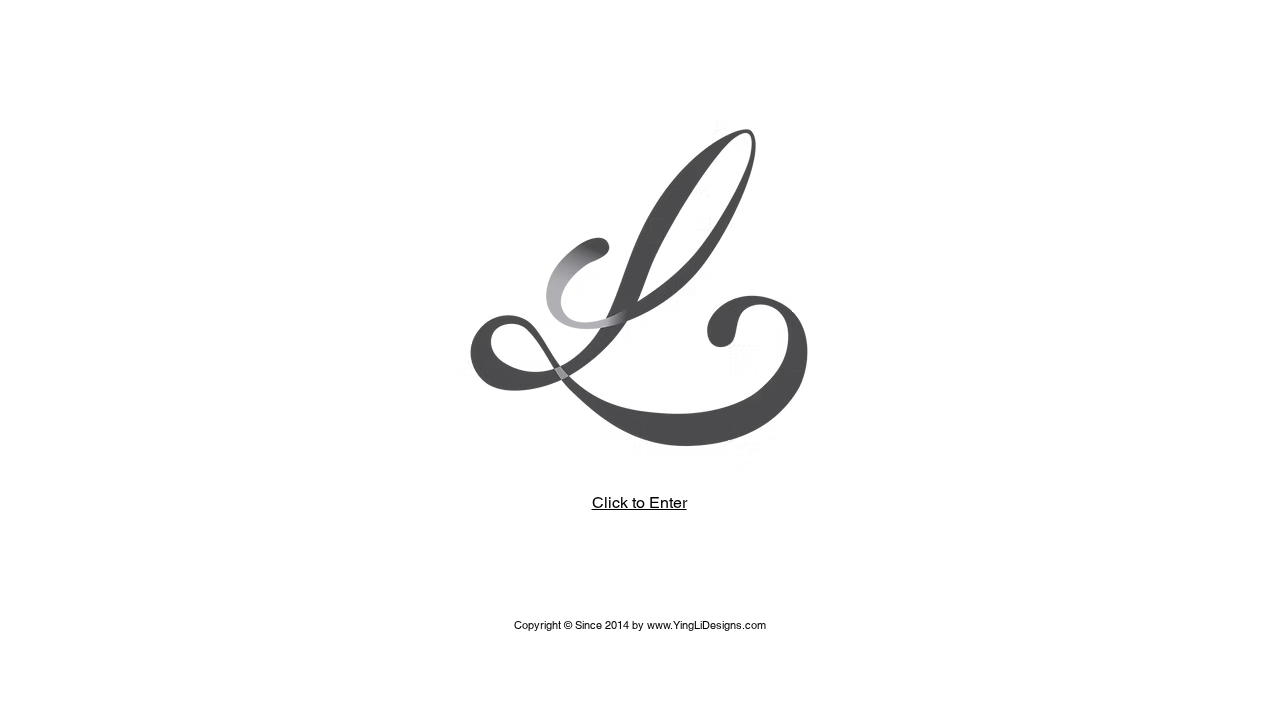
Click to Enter (639, 502)
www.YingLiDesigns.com (706, 625)
